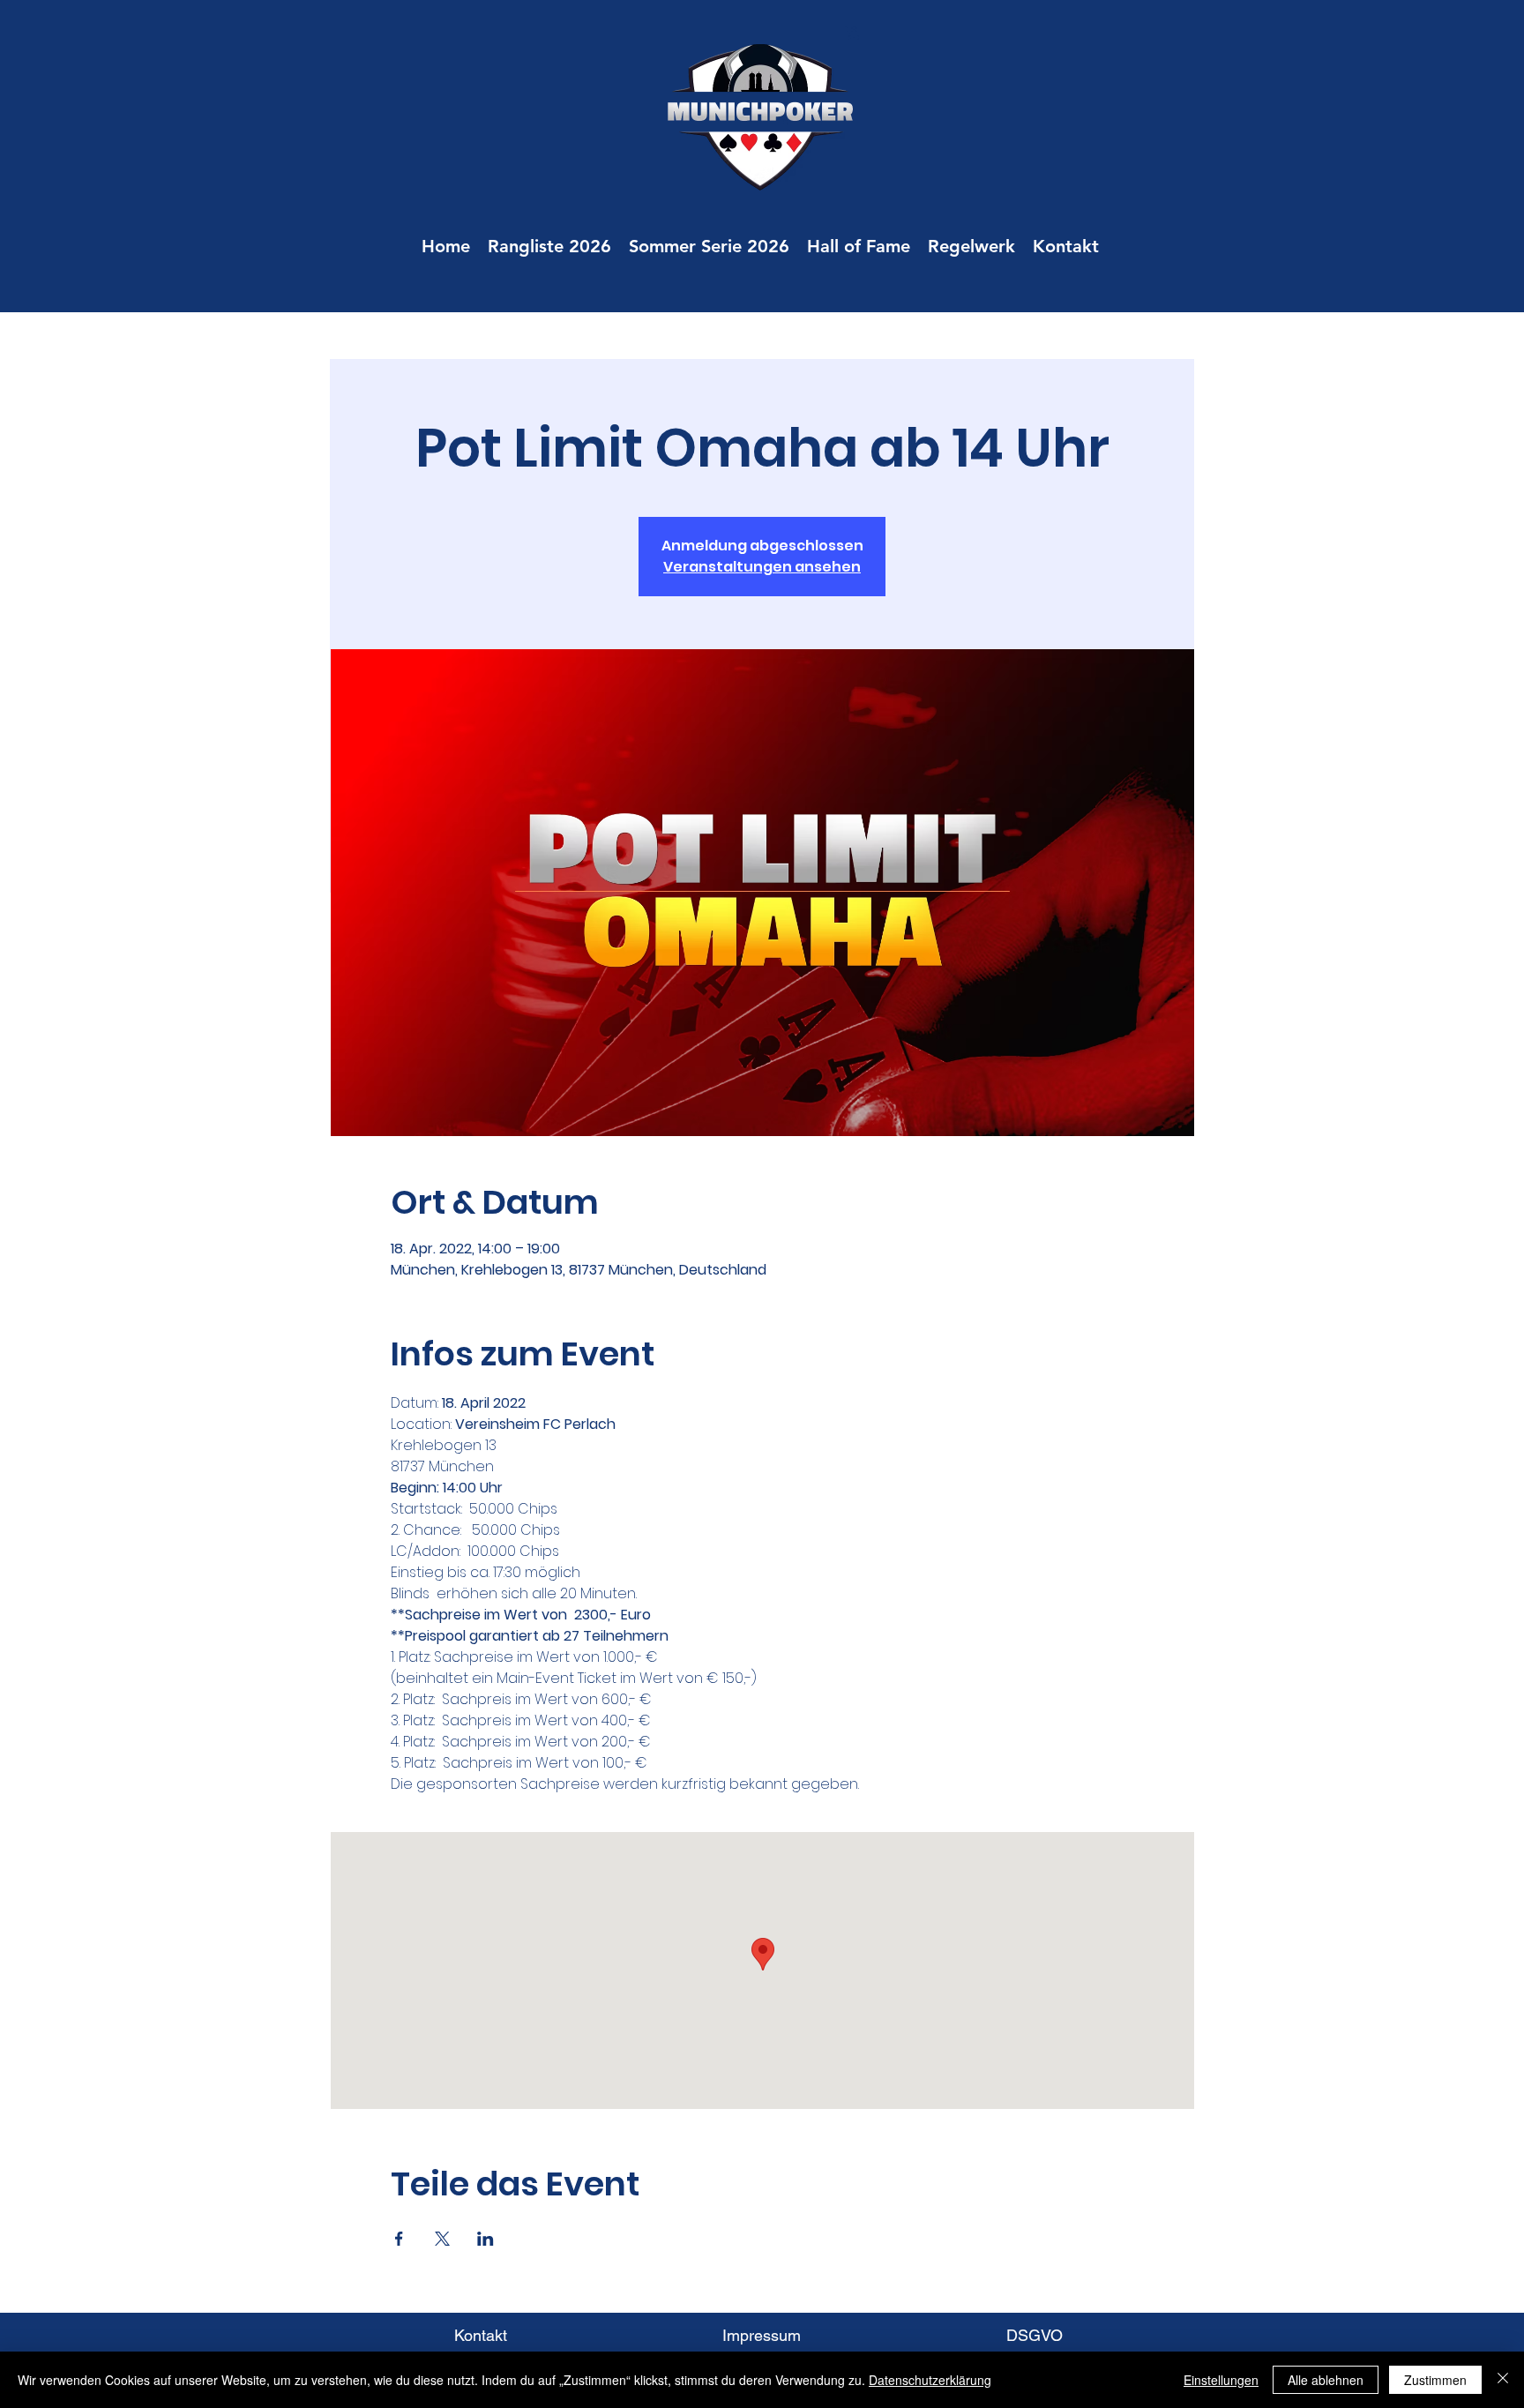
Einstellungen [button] (1221, 2380)
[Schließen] (1503, 2380)
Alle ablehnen (1326, 2380)
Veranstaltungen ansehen (762, 567)
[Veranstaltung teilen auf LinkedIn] (486, 2239)
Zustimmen (1435, 2380)
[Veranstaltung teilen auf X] (442, 2239)
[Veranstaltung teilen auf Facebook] (399, 2239)
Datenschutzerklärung (930, 2380)
